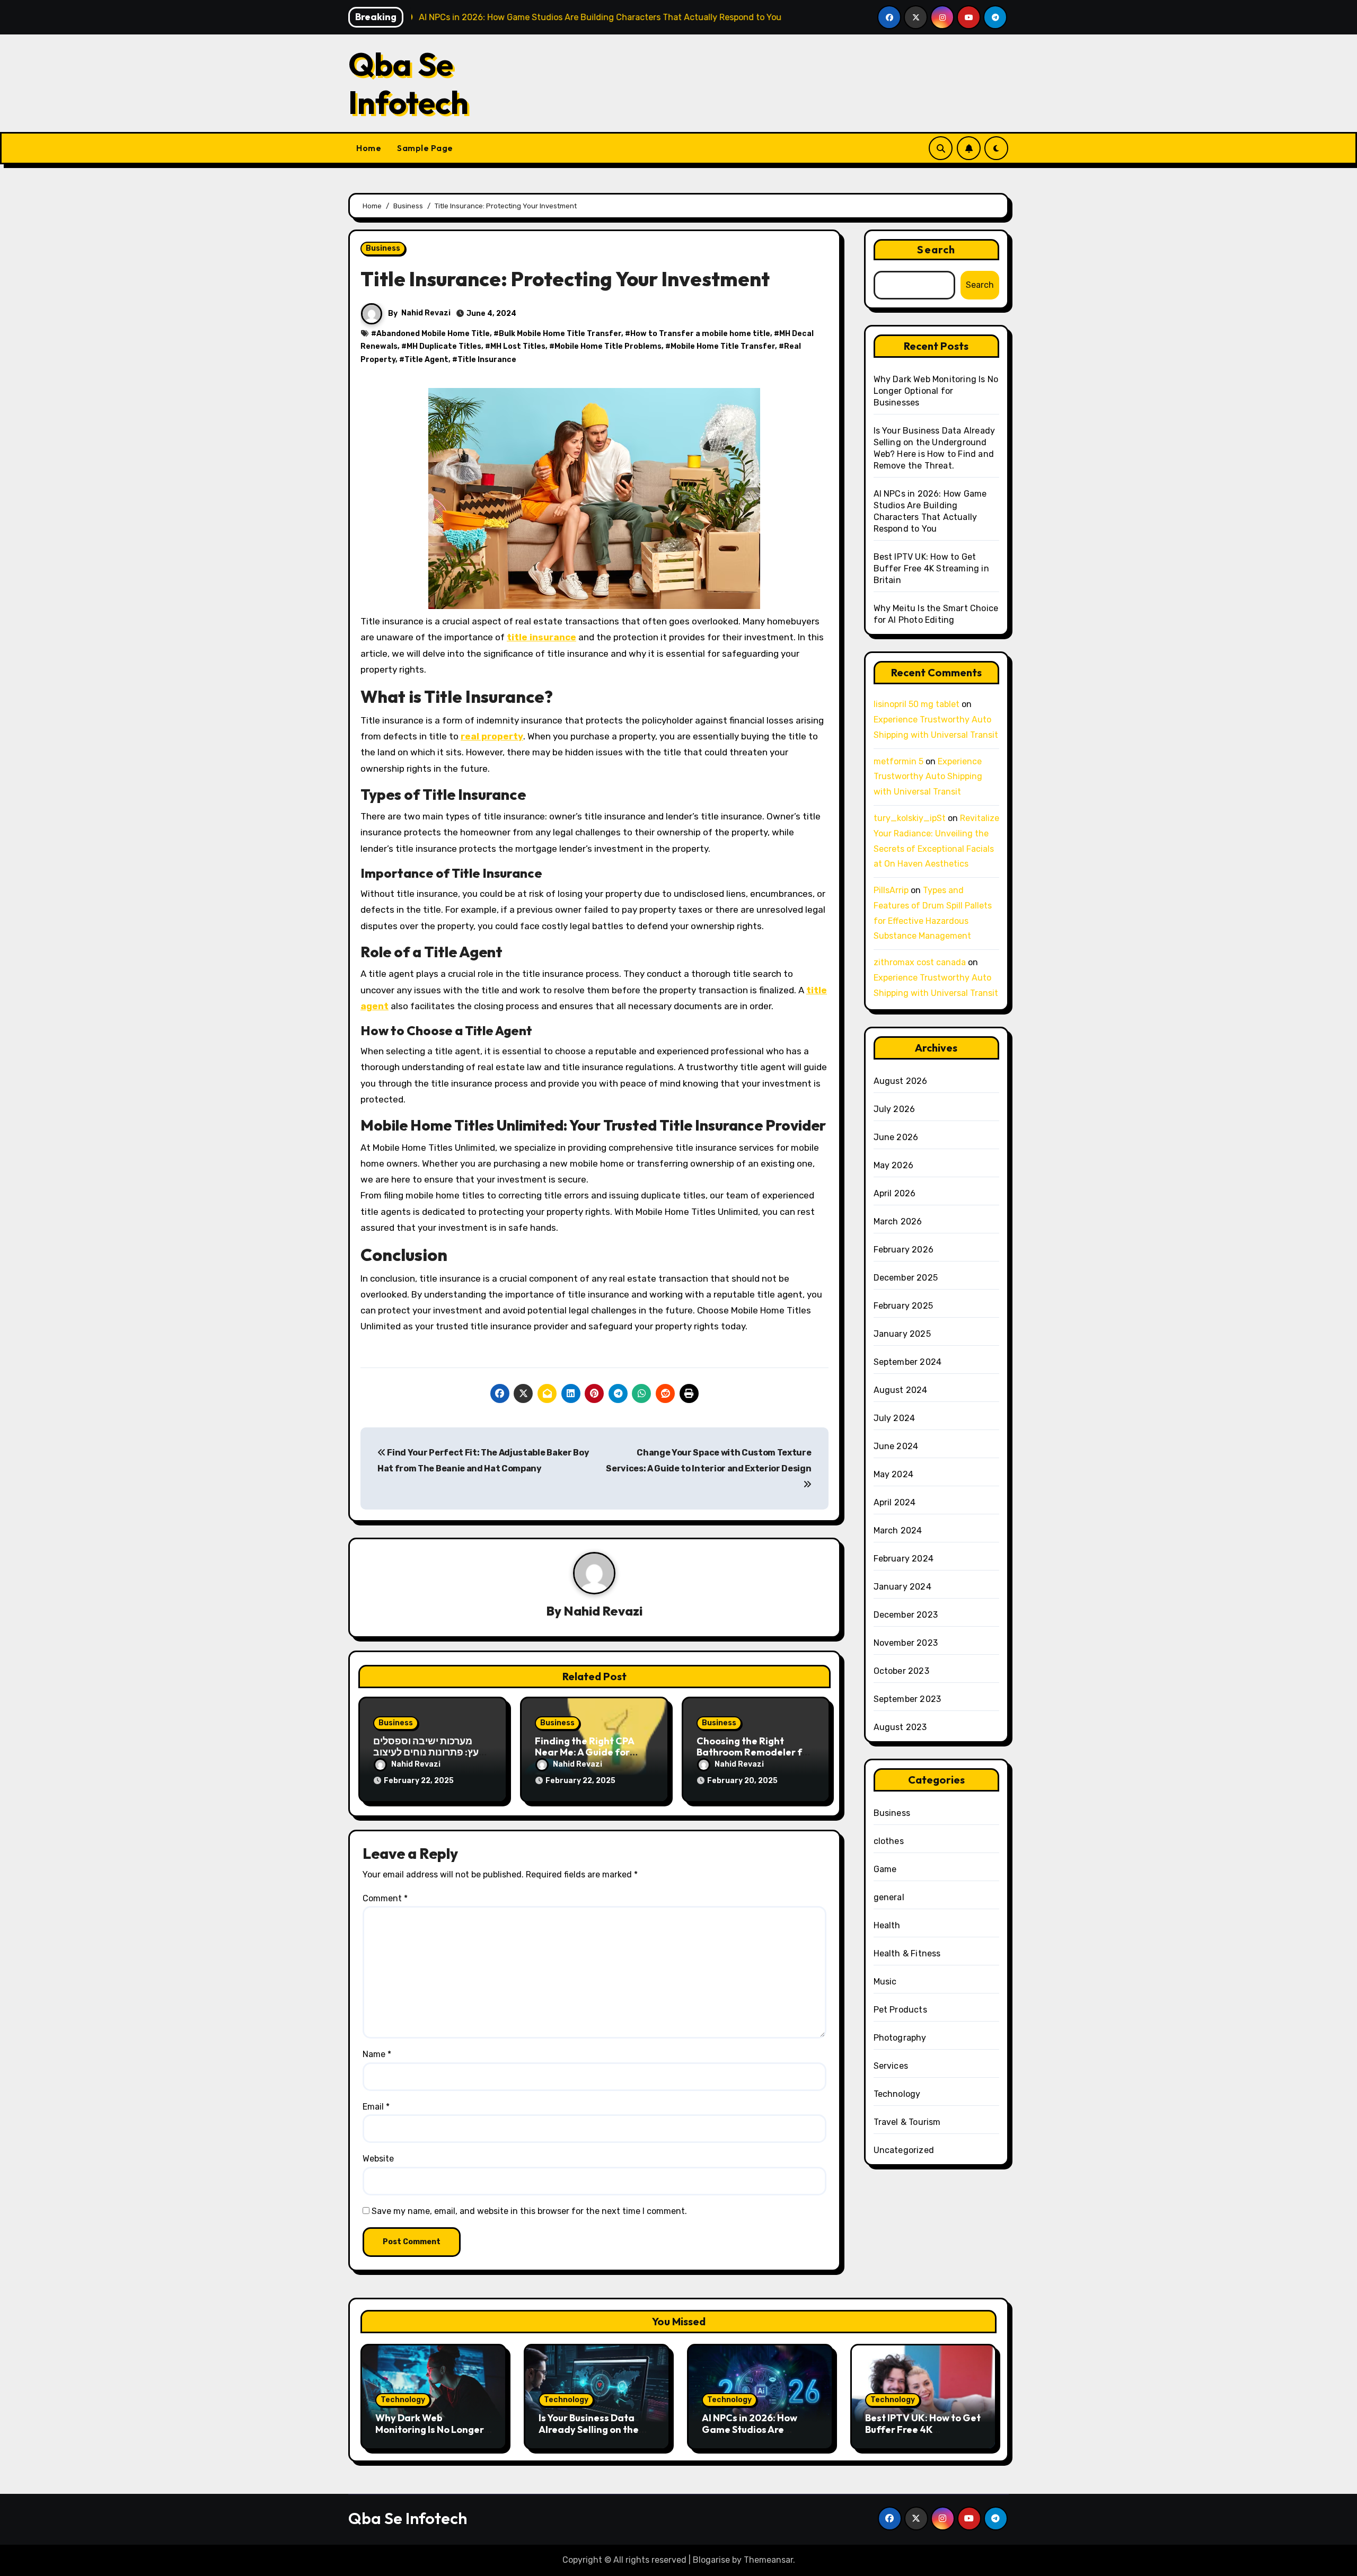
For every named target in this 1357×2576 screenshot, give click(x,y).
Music (885, 1982)
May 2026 (894, 1165)
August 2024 (901, 1390)
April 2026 (895, 1193)
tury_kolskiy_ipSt (910, 818)
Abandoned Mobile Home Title (433, 334)
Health (887, 1925)
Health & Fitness (907, 1953)
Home (369, 148)
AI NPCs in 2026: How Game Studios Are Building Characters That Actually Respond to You (760, 2435)
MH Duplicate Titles (444, 346)
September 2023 (907, 1699)
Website (378, 2159)
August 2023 (900, 1727)
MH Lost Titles (518, 346)
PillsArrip (891, 890)
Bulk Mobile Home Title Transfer (560, 334)
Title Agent (426, 360)
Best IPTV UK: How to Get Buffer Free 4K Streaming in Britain (931, 568)
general (889, 1897)
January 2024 (902, 1587)
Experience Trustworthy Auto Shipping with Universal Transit (928, 777)
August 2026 (901, 1081)
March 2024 (898, 1530)
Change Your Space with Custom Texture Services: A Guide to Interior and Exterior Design (708, 1461)
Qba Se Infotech (408, 83)
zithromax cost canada (920, 962)
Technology (897, 2094)
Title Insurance (487, 360)
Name (377, 2054)
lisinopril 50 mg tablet (917, 704)
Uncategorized (904, 2150)
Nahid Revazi (426, 313)
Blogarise (711, 2560)
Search (936, 249)
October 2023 (901, 1671)
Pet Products (900, 2010)
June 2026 (896, 1137)
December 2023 (906, 1615)
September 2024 (908, 1362)
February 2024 (904, 1559)
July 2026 (895, 1109)
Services (891, 2066)
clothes (889, 1841)
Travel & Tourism (907, 2122)
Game (885, 1869)
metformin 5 (898, 761)
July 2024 (895, 1418)
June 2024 (896, 1446)
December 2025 (906, 1278)
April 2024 (895, 1502)
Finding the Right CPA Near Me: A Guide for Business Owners (584, 1752)
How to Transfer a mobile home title (700, 334)
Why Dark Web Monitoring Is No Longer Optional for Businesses (936, 391)
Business (383, 248)
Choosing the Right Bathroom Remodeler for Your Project (754, 1752)
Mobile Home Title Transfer (723, 346)
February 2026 (904, 1250)
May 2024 (894, 1474)
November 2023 (906, 1643)
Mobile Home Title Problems (608, 346)
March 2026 (898, 1221)
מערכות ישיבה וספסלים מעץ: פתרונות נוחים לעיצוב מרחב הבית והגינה (429, 1752)
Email (376, 2107)
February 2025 (904, 1306)
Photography (900, 2038)
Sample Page (425, 148)
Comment (385, 1898)
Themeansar (768, 2560)
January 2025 (902, 1334)
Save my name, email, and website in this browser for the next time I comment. (529, 2211)
